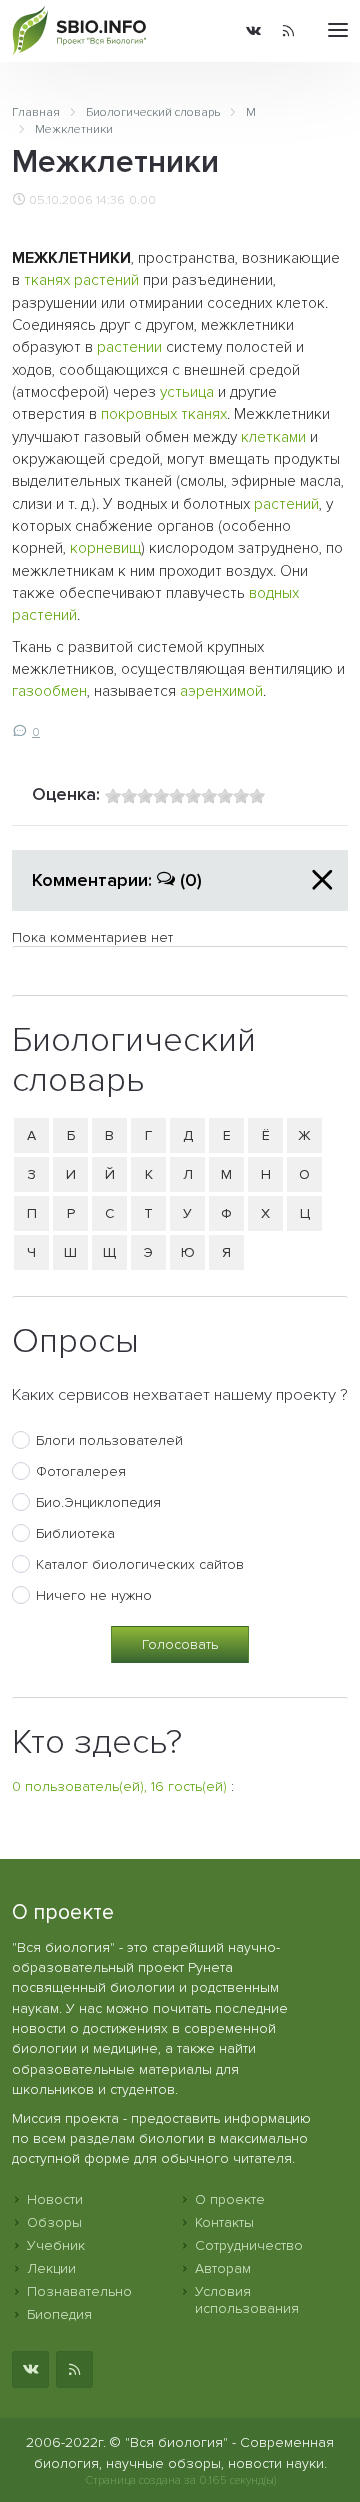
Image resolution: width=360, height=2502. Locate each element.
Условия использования (247, 2300)
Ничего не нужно (94, 1595)
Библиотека (75, 1533)
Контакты (224, 2222)
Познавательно (79, 2291)
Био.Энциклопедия (98, 1502)
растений (286, 504)
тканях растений (81, 280)
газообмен (49, 691)
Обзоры (54, 2222)
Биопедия (59, 2314)
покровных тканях (164, 414)
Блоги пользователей (109, 1440)
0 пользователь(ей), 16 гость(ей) (119, 1786)
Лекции (51, 2268)
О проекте (230, 2199)
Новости (55, 2199)
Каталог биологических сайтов (140, 1564)
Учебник (56, 2245)
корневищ (105, 548)
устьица (187, 392)
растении (129, 347)
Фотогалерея (81, 1471)
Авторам (223, 2268)
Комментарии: (117, 880)
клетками (273, 437)
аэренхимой (221, 691)
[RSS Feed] (288, 31)
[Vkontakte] (253, 31)
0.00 (142, 200)
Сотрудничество (249, 2245)
